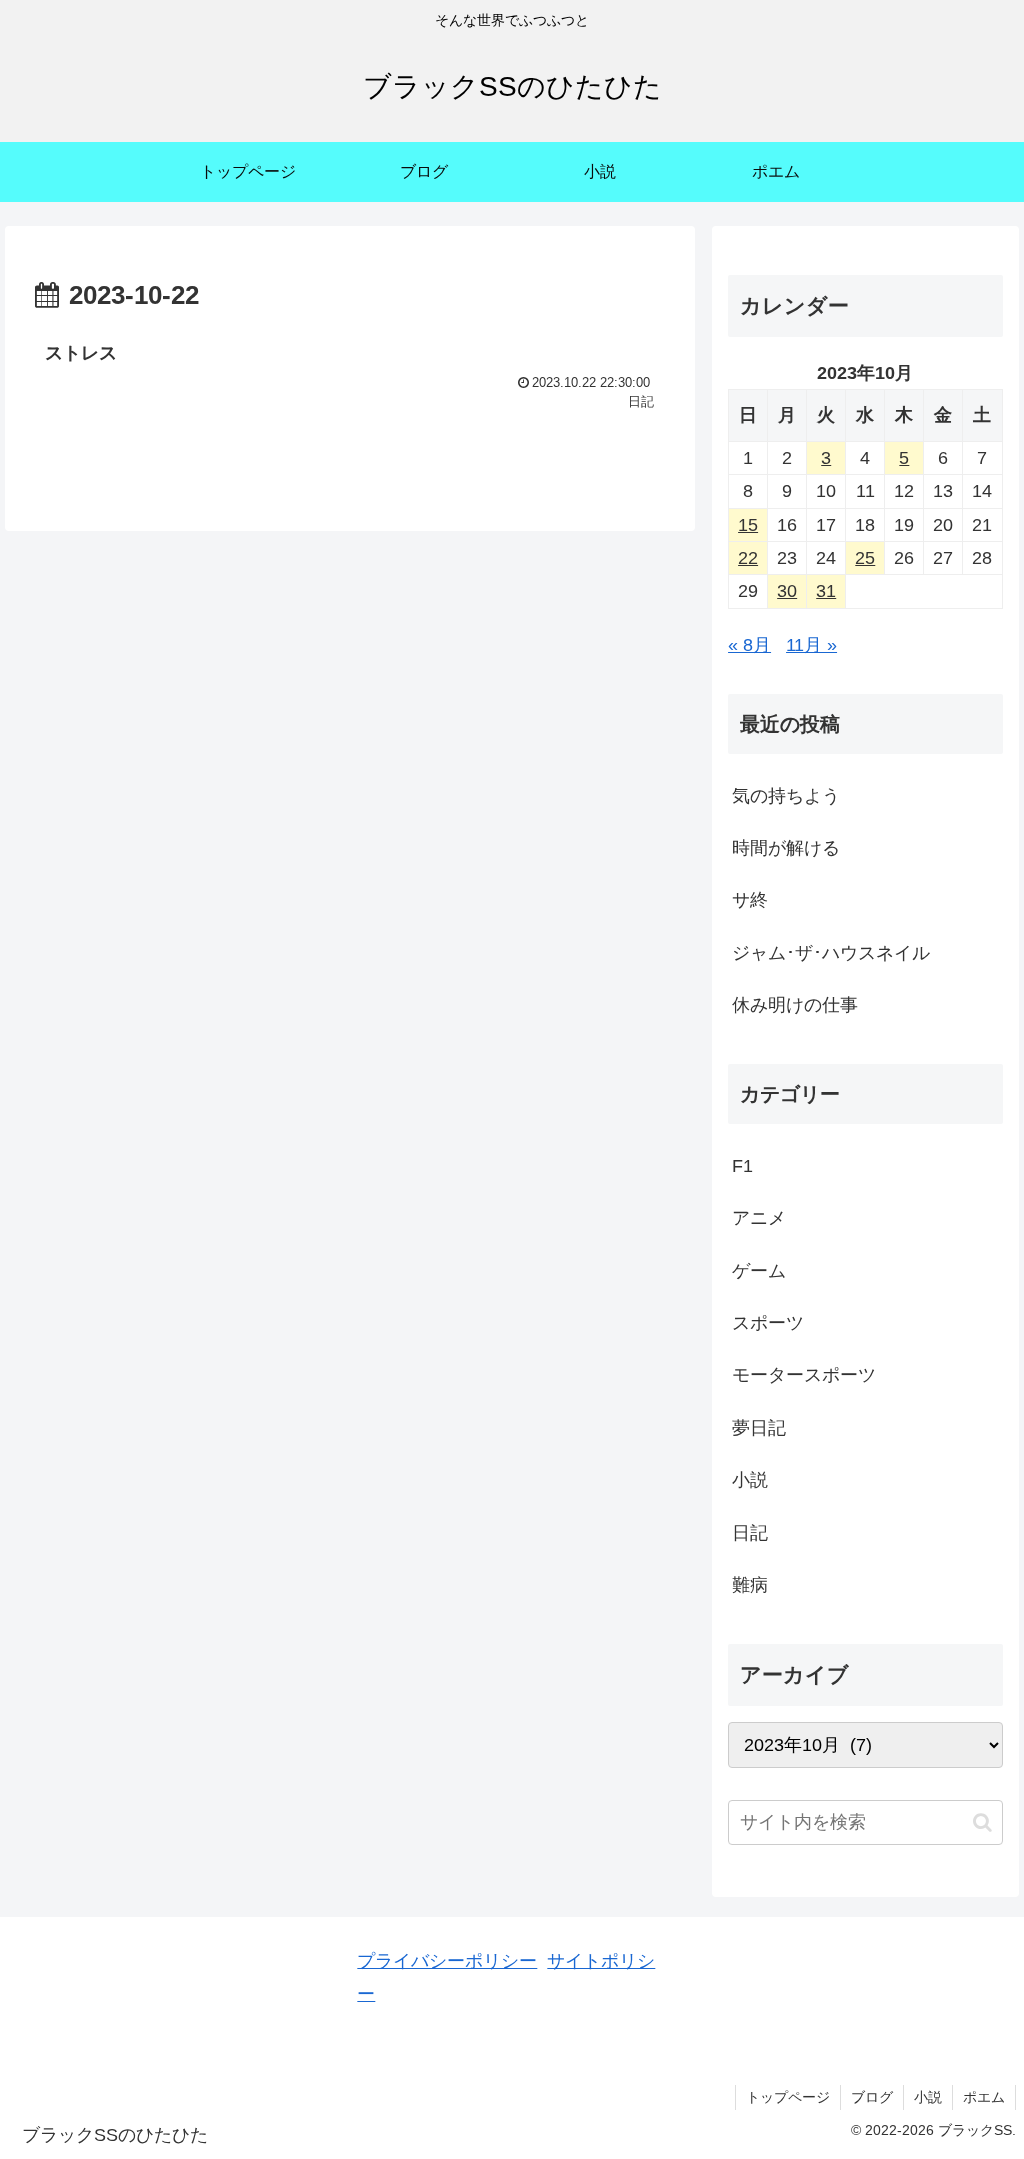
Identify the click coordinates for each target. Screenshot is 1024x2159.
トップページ (788, 2097)
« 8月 (749, 645)
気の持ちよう (786, 796)
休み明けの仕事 (795, 1005)
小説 (928, 2097)
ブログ (872, 2097)
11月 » (811, 645)
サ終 (750, 900)
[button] (982, 1822)
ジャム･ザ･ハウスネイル (831, 953)
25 (865, 558)
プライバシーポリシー (447, 1961)
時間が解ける (786, 848)
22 (748, 558)
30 (787, 591)
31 (826, 591)
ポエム (984, 2097)
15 (748, 525)
